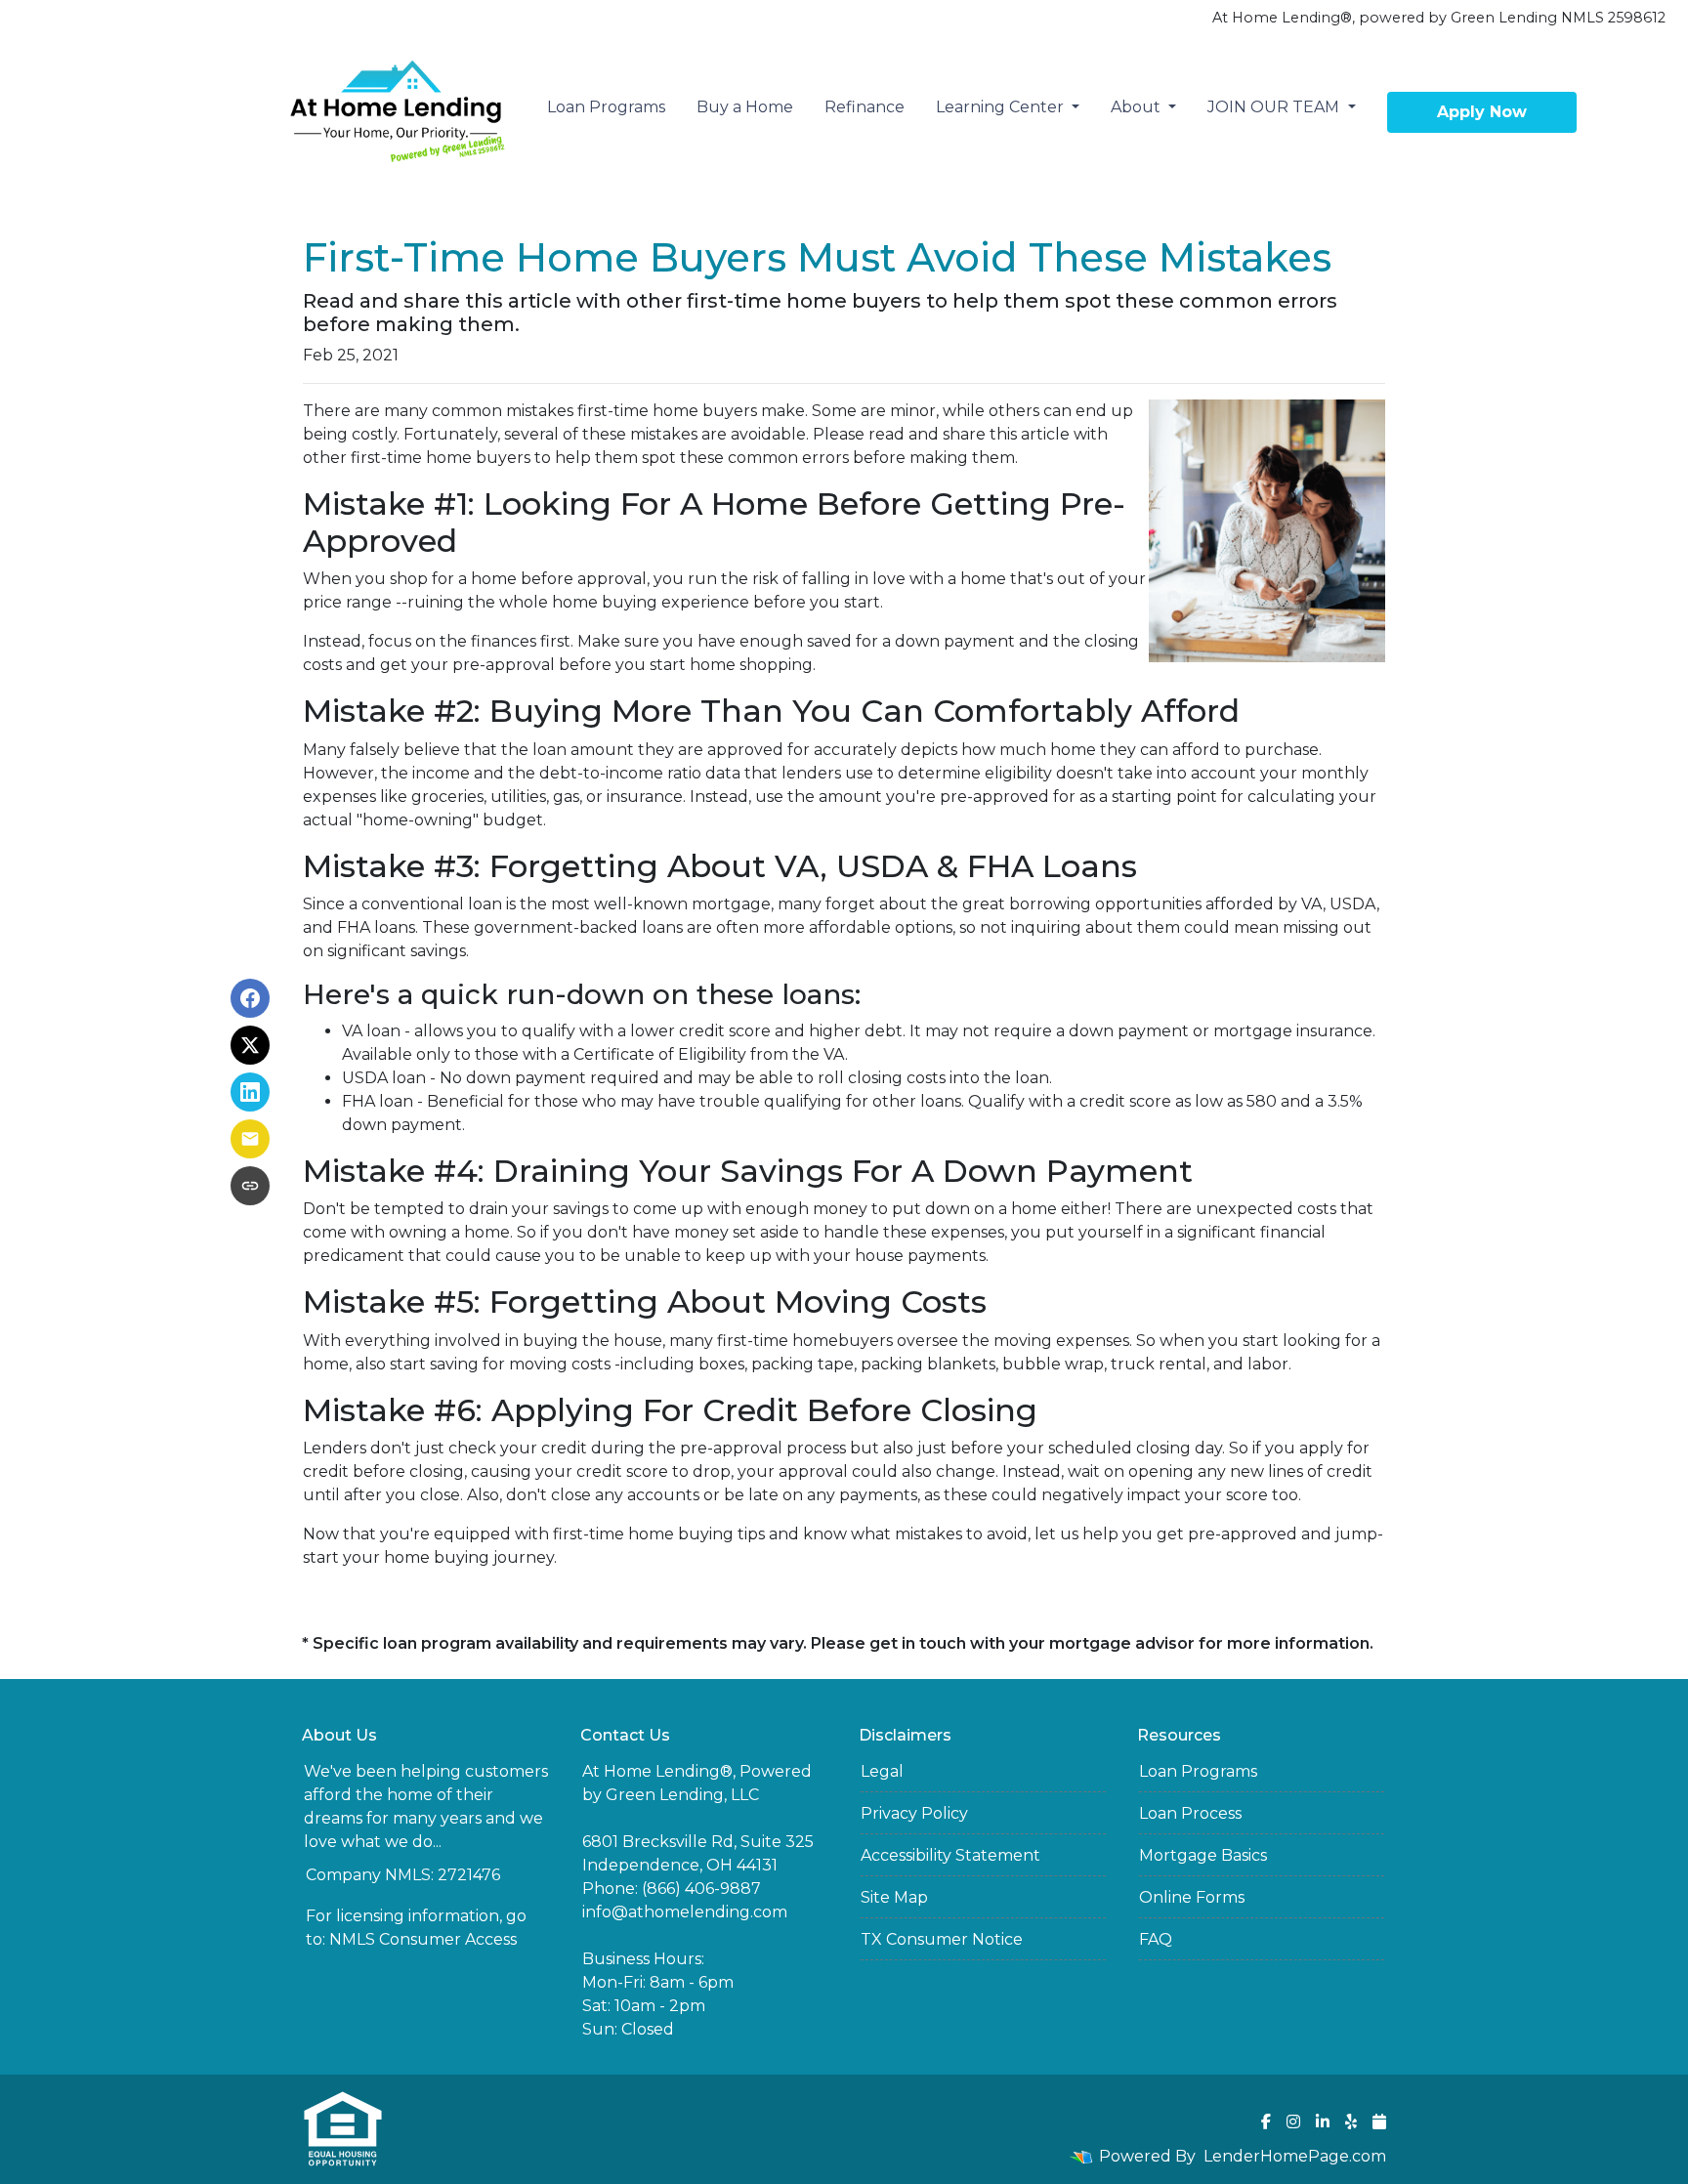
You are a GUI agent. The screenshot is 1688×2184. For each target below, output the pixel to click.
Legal (882, 1771)
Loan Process (1190, 1813)
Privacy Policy (914, 1813)
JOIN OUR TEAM (1275, 107)
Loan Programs (606, 107)
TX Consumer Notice (942, 1939)
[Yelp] (1351, 2121)
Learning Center (1002, 107)
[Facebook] (1266, 2121)
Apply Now (1482, 112)
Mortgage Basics (1203, 1855)
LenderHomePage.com (1295, 2156)
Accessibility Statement (950, 1855)
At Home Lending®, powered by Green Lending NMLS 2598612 (1439, 18)
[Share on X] (250, 1045)
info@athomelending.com (685, 1912)
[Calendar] (1379, 2121)
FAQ (1156, 1939)
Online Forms (1192, 1897)
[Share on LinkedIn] (250, 1092)
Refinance (865, 107)
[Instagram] (1293, 2121)
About (1138, 107)
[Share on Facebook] (250, 998)
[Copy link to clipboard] (250, 1186)
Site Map (894, 1897)
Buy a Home (745, 107)
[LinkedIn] (1323, 2121)
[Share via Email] (250, 1139)
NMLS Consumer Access (423, 1939)
